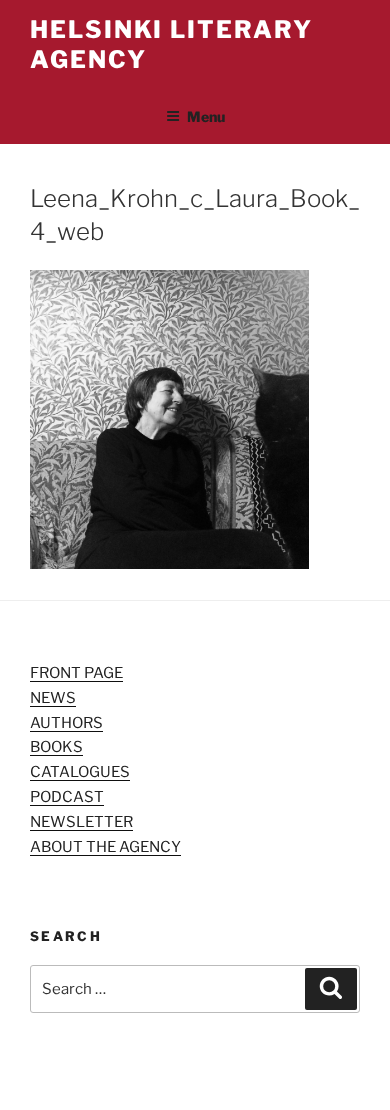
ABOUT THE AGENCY (105, 847)
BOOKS (56, 747)
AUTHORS (66, 723)
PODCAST (67, 797)
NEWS (53, 698)
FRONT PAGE (76, 673)
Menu (206, 116)
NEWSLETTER (81, 822)
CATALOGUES (80, 772)
